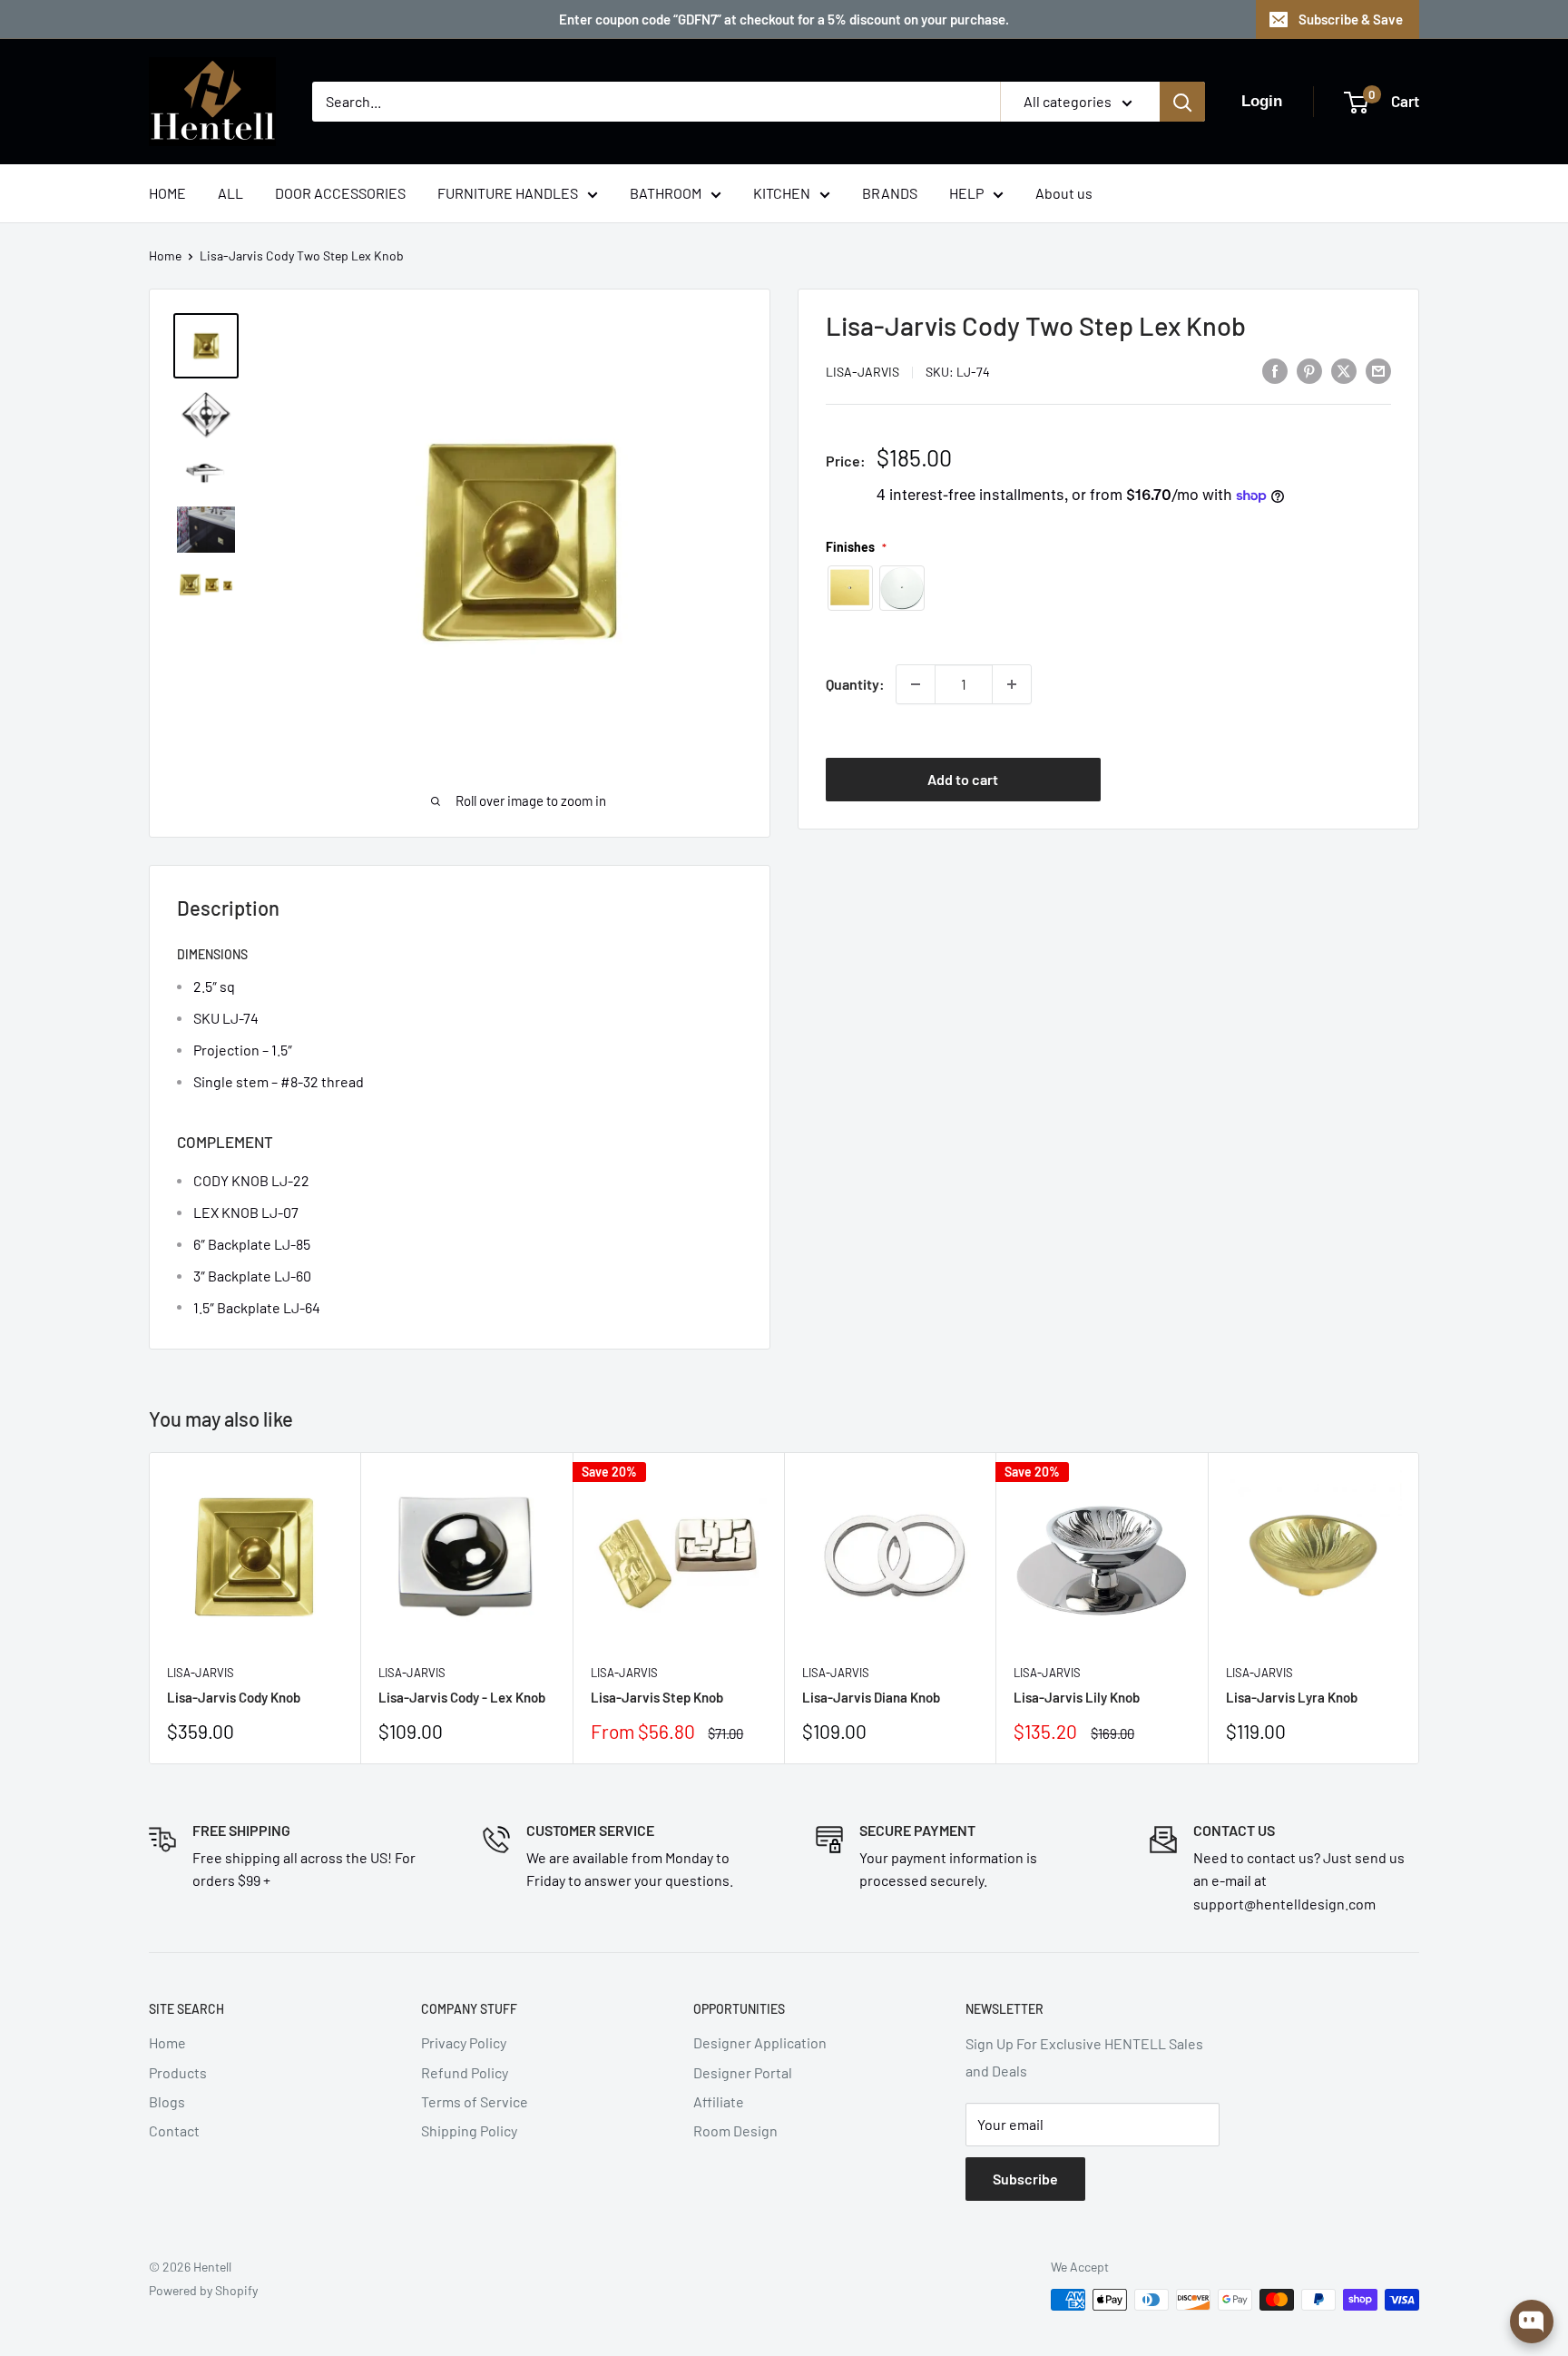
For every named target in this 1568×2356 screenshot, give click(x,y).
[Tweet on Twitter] (1344, 370)
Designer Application (760, 2042)
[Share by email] (1378, 370)
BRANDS (890, 193)
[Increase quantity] (1012, 684)
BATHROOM (666, 193)
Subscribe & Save (1351, 19)
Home (165, 255)
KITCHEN (782, 193)
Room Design (735, 2130)
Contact (174, 2130)
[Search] (1182, 102)
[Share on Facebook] (1275, 370)
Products (178, 2072)
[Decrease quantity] (916, 684)
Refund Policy (465, 2072)
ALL (230, 193)
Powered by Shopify (203, 2290)
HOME (167, 193)
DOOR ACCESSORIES (340, 193)
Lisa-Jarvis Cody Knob (234, 1697)
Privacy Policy (464, 2042)
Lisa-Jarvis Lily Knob (1077, 1697)
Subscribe (1025, 2179)
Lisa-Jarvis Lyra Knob (1292, 1697)
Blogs (167, 2101)
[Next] (1420, 1608)
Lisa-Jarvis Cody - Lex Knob (462, 1697)
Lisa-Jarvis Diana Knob (871, 1697)
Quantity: (855, 684)
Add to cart (963, 779)
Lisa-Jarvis (862, 372)
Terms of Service (475, 2101)
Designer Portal (743, 2072)
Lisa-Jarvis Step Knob (657, 1697)
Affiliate (719, 2101)
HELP (966, 193)
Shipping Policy (469, 2130)
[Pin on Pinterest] (1309, 370)
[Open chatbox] (1532, 2322)
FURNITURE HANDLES (508, 193)
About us (1064, 193)
